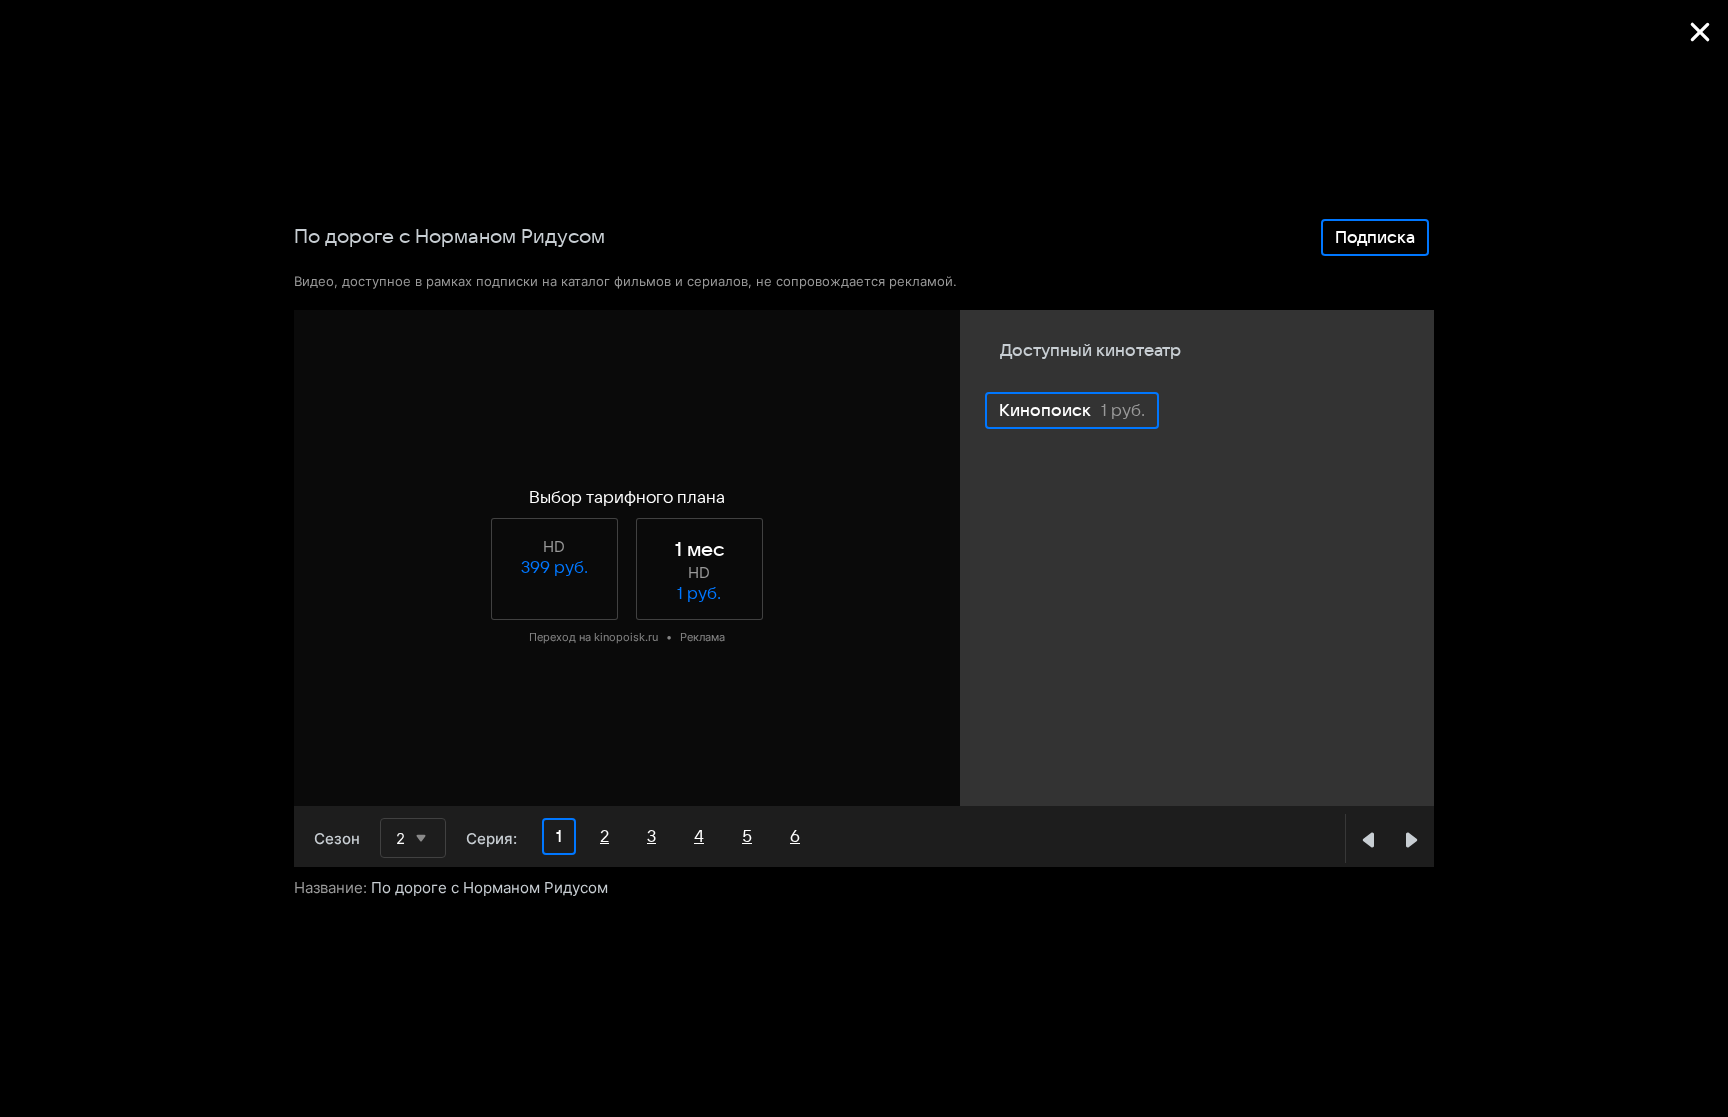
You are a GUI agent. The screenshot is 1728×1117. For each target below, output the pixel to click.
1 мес (699, 550)
